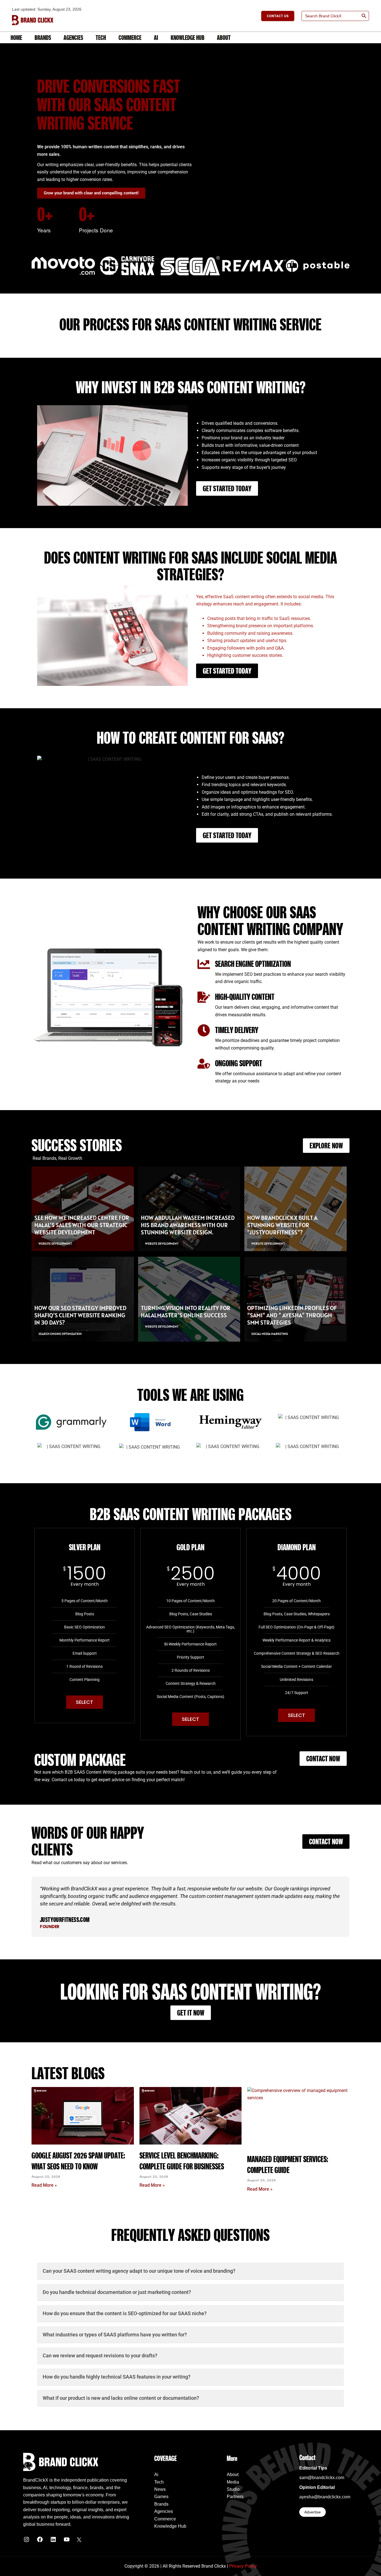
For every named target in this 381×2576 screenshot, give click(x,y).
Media (233, 2482)
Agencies (73, 37)
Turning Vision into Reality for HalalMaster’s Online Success (186, 1311)
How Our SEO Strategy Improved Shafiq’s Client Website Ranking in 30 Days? (80, 1315)
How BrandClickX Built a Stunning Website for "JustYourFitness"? (282, 1225)
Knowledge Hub (188, 37)
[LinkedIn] (53, 2541)
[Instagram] (26, 2541)
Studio (233, 2489)
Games (161, 2497)
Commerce (130, 37)
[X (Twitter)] (79, 2541)
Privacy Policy (243, 2566)
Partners (235, 2497)
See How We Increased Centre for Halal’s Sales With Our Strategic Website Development (82, 1225)
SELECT (85, 1702)
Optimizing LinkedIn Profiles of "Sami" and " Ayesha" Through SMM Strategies (292, 1315)
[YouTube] (67, 2541)
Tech (101, 37)
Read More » (44, 2185)
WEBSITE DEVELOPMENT (55, 1243)
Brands (43, 37)
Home (16, 37)
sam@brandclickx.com (322, 2478)
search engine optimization (60, 1334)
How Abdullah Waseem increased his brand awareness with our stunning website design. (188, 1225)
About (224, 37)
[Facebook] (40, 2541)
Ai (156, 37)
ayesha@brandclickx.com (325, 2497)
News (160, 2489)
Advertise (313, 2512)
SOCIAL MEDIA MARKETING (270, 1334)
